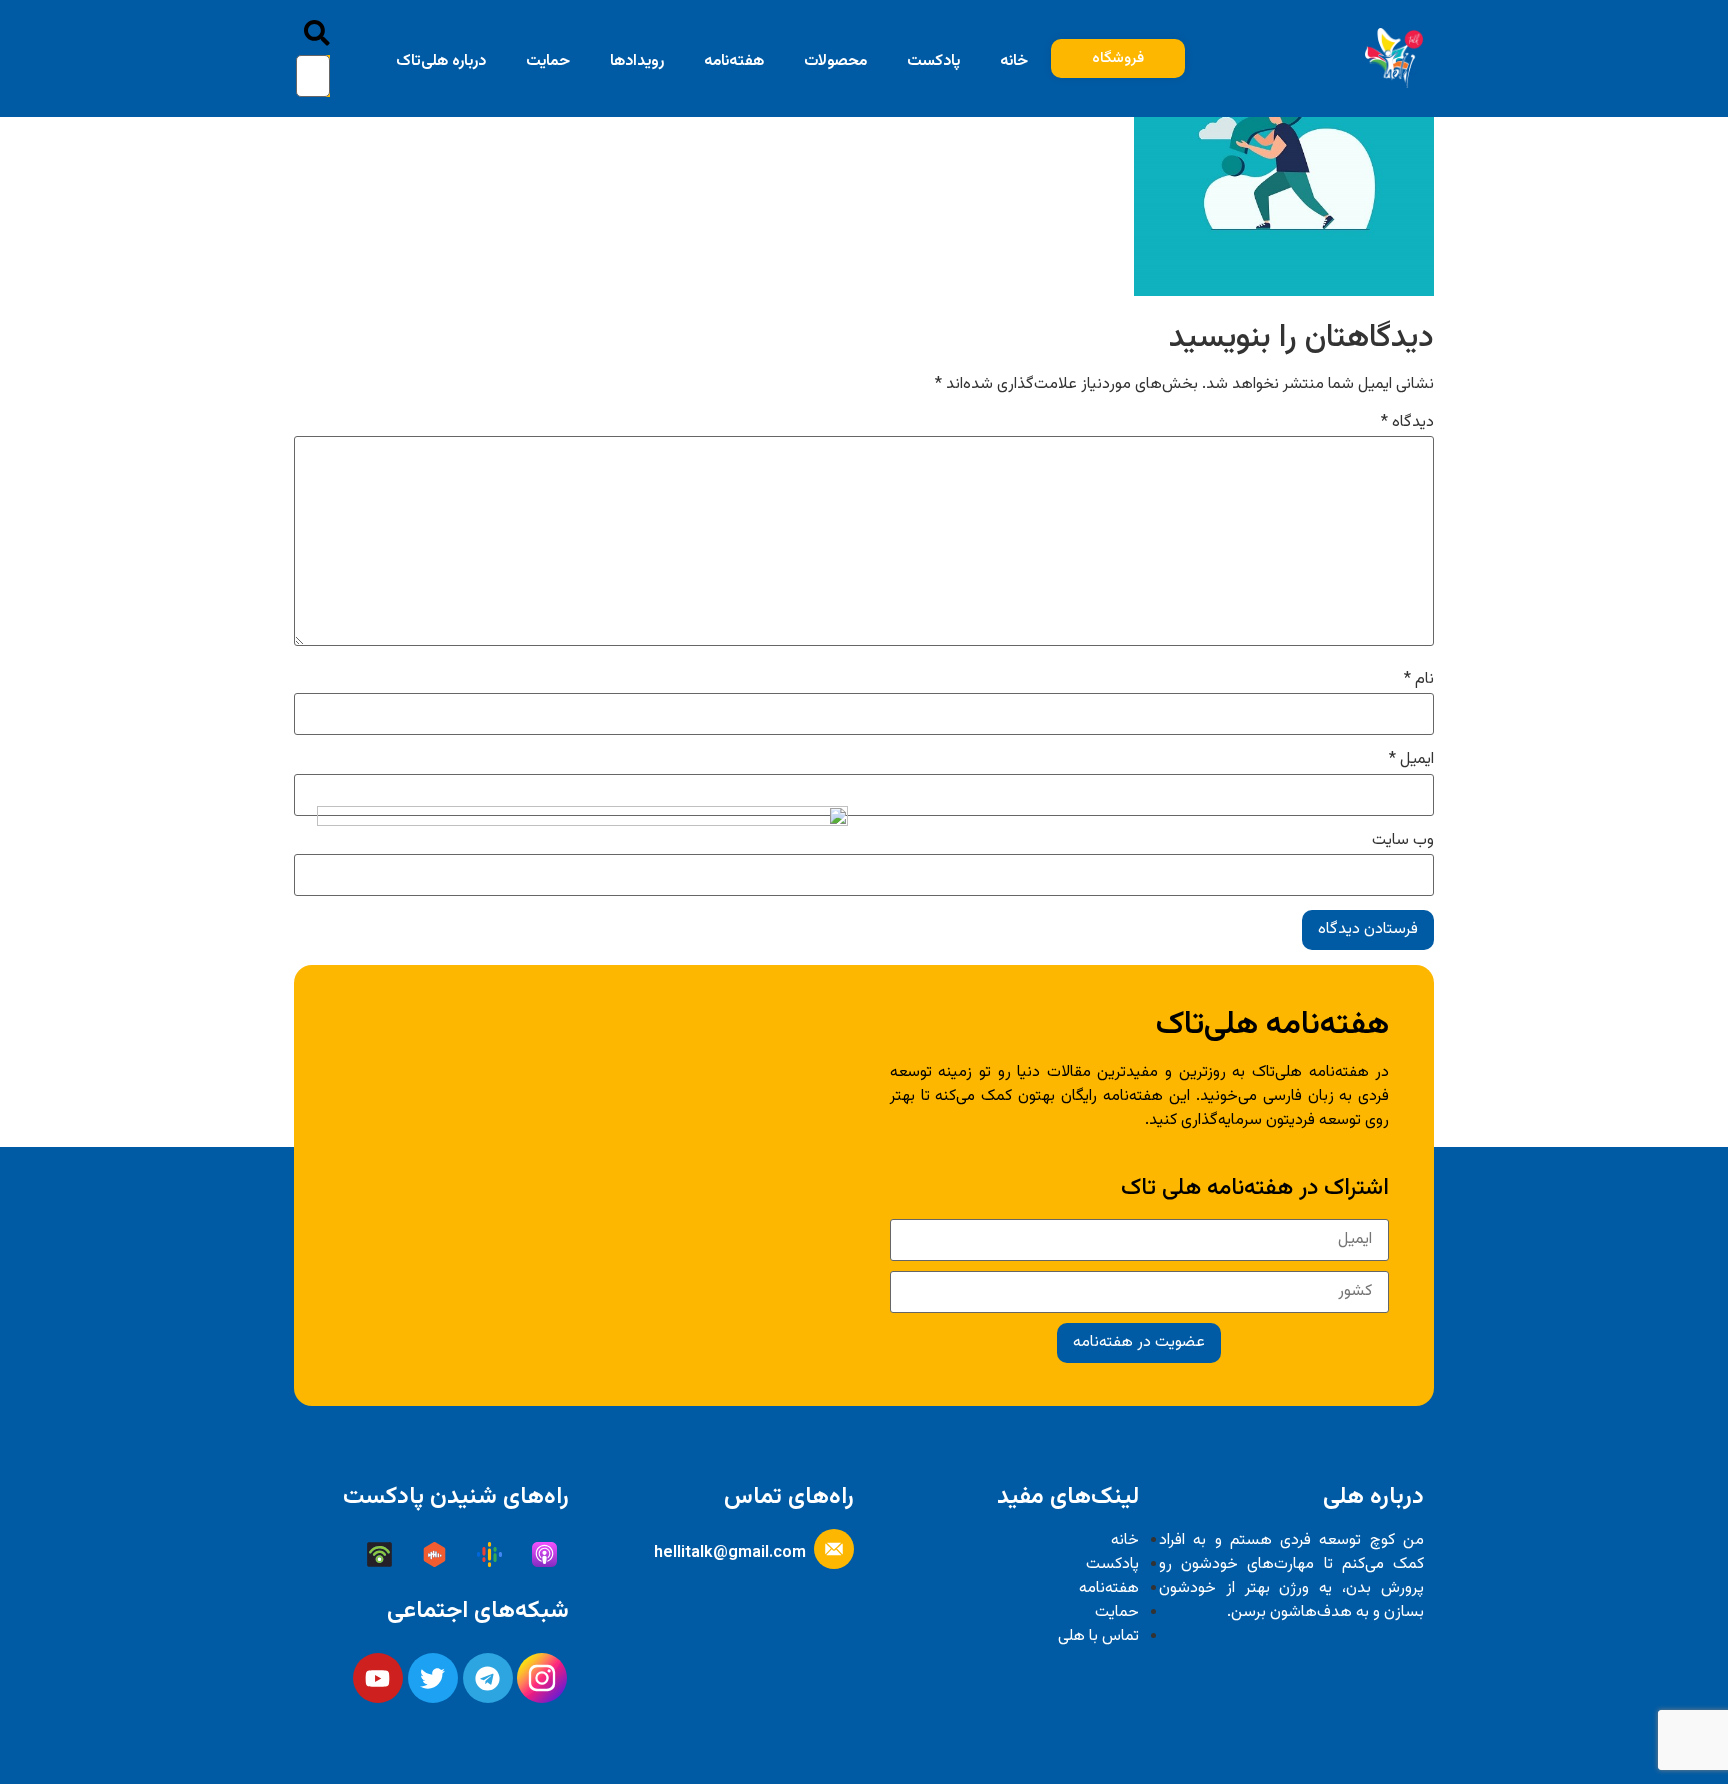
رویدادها (637, 61)
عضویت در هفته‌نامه (1139, 1342)
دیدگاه (1407, 423)
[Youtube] (378, 1678)
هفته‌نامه (734, 61)
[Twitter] (433, 1678)
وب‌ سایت (1403, 841)
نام (1419, 680)
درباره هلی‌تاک (441, 61)
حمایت (548, 61)
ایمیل (1411, 760)
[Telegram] (488, 1678)
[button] (317, 37)
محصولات (835, 61)
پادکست (933, 61)
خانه (1014, 61)
